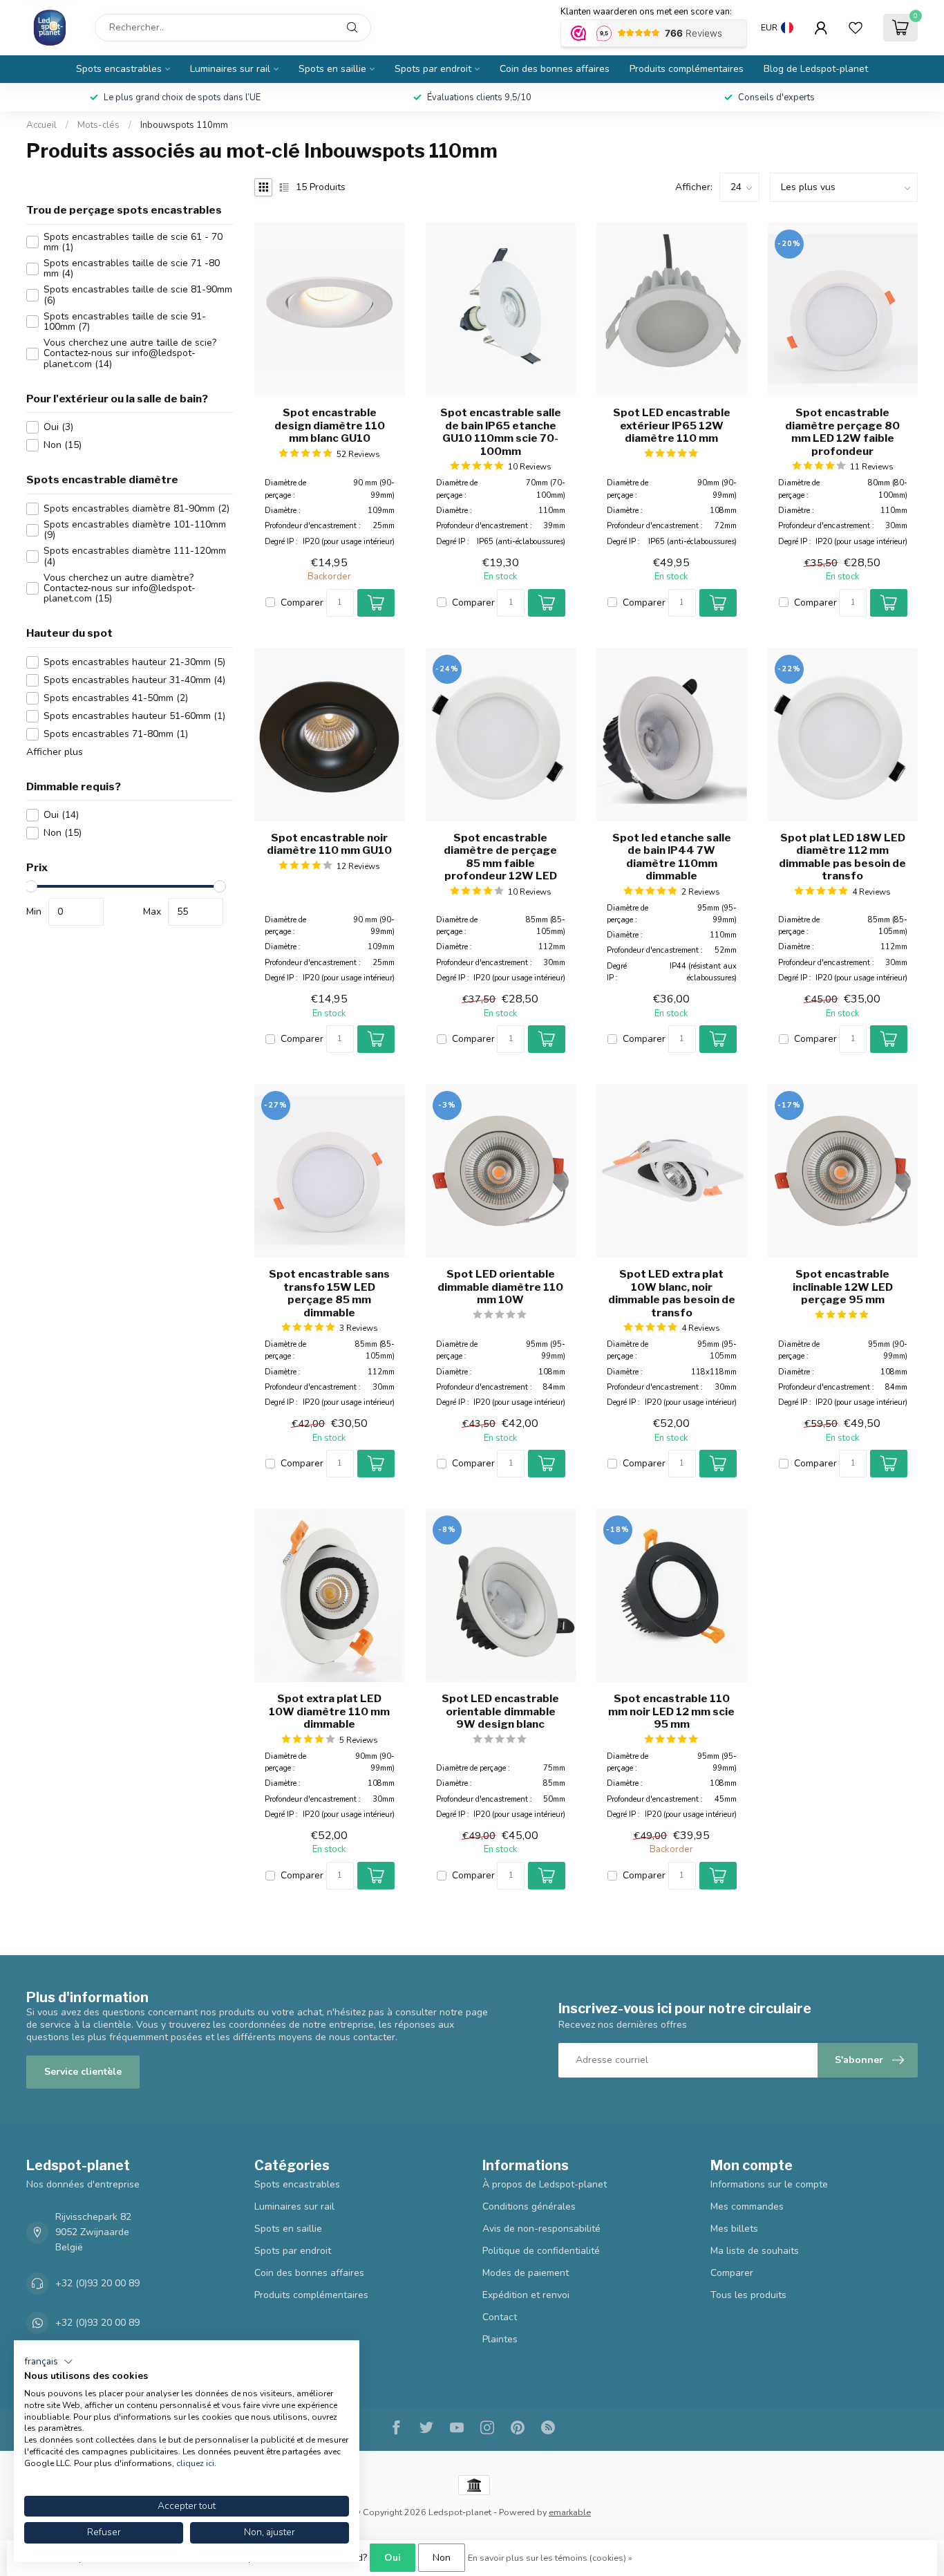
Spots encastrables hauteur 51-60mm (134, 716)
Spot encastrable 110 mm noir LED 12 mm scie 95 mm (671, 1711)
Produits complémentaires (687, 69)
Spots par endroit (433, 69)
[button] (49, 2362)
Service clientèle (83, 2072)
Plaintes (500, 2339)
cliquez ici (195, 2463)
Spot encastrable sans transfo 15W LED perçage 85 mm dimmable (329, 1293)
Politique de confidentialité (541, 2251)
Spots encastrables (119, 69)
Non (63, 446)
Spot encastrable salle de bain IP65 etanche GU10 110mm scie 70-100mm (501, 432)
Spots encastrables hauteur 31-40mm (134, 680)
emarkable (570, 2512)
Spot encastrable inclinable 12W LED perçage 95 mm (843, 1287)
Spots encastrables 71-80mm (116, 734)
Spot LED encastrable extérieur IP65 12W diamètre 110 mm (672, 426)
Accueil (41, 125)
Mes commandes (747, 2206)
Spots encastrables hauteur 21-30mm (134, 662)
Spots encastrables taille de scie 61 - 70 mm (133, 242)
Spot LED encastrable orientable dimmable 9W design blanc (500, 1711)
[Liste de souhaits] (856, 28)
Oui (58, 428)
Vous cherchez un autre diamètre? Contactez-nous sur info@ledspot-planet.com (120, 588)
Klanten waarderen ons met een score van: (646, 12)
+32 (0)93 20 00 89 (97, 2283)
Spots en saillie (332, 69)
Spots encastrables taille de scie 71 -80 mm (132, 269)
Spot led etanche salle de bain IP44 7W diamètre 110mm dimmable (672, 857)
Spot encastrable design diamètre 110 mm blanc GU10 (330, 426)
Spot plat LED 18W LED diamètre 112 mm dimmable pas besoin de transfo (842, 857)
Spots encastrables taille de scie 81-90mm (138, 296)
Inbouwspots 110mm (184, 125)
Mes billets (734, 2229)
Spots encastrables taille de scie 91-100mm (125, 322)
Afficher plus (55, 752)
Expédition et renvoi (526, 2295)
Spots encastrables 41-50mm (116, 698)
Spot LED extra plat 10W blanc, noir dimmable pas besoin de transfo (672, 1293)
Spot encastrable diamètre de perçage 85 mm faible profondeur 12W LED (500, 857)
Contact (500, 2317)
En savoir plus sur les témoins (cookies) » (550, 2558)
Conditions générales (529, 2206)
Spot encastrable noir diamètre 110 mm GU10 (329, 844)
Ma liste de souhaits (755, 2251)
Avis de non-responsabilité (541, 2229)
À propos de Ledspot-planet (545, 2184)
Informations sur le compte (769, 2184)
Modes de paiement (526, 2273)
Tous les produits (748, 2295)
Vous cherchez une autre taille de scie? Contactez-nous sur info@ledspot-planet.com (130, 353)
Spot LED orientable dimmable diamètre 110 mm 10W (500, 1287)
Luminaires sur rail (230, 69)
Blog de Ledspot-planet (816, 69)
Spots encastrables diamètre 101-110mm (135, 530)
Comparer (302, 603)
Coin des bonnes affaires (555, 69)
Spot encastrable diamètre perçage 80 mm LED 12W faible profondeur (842, 432)
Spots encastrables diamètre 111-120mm (135, 557)
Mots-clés (98, 125)
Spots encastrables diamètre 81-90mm (136, 508)
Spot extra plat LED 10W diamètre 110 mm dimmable (329, 1711)
